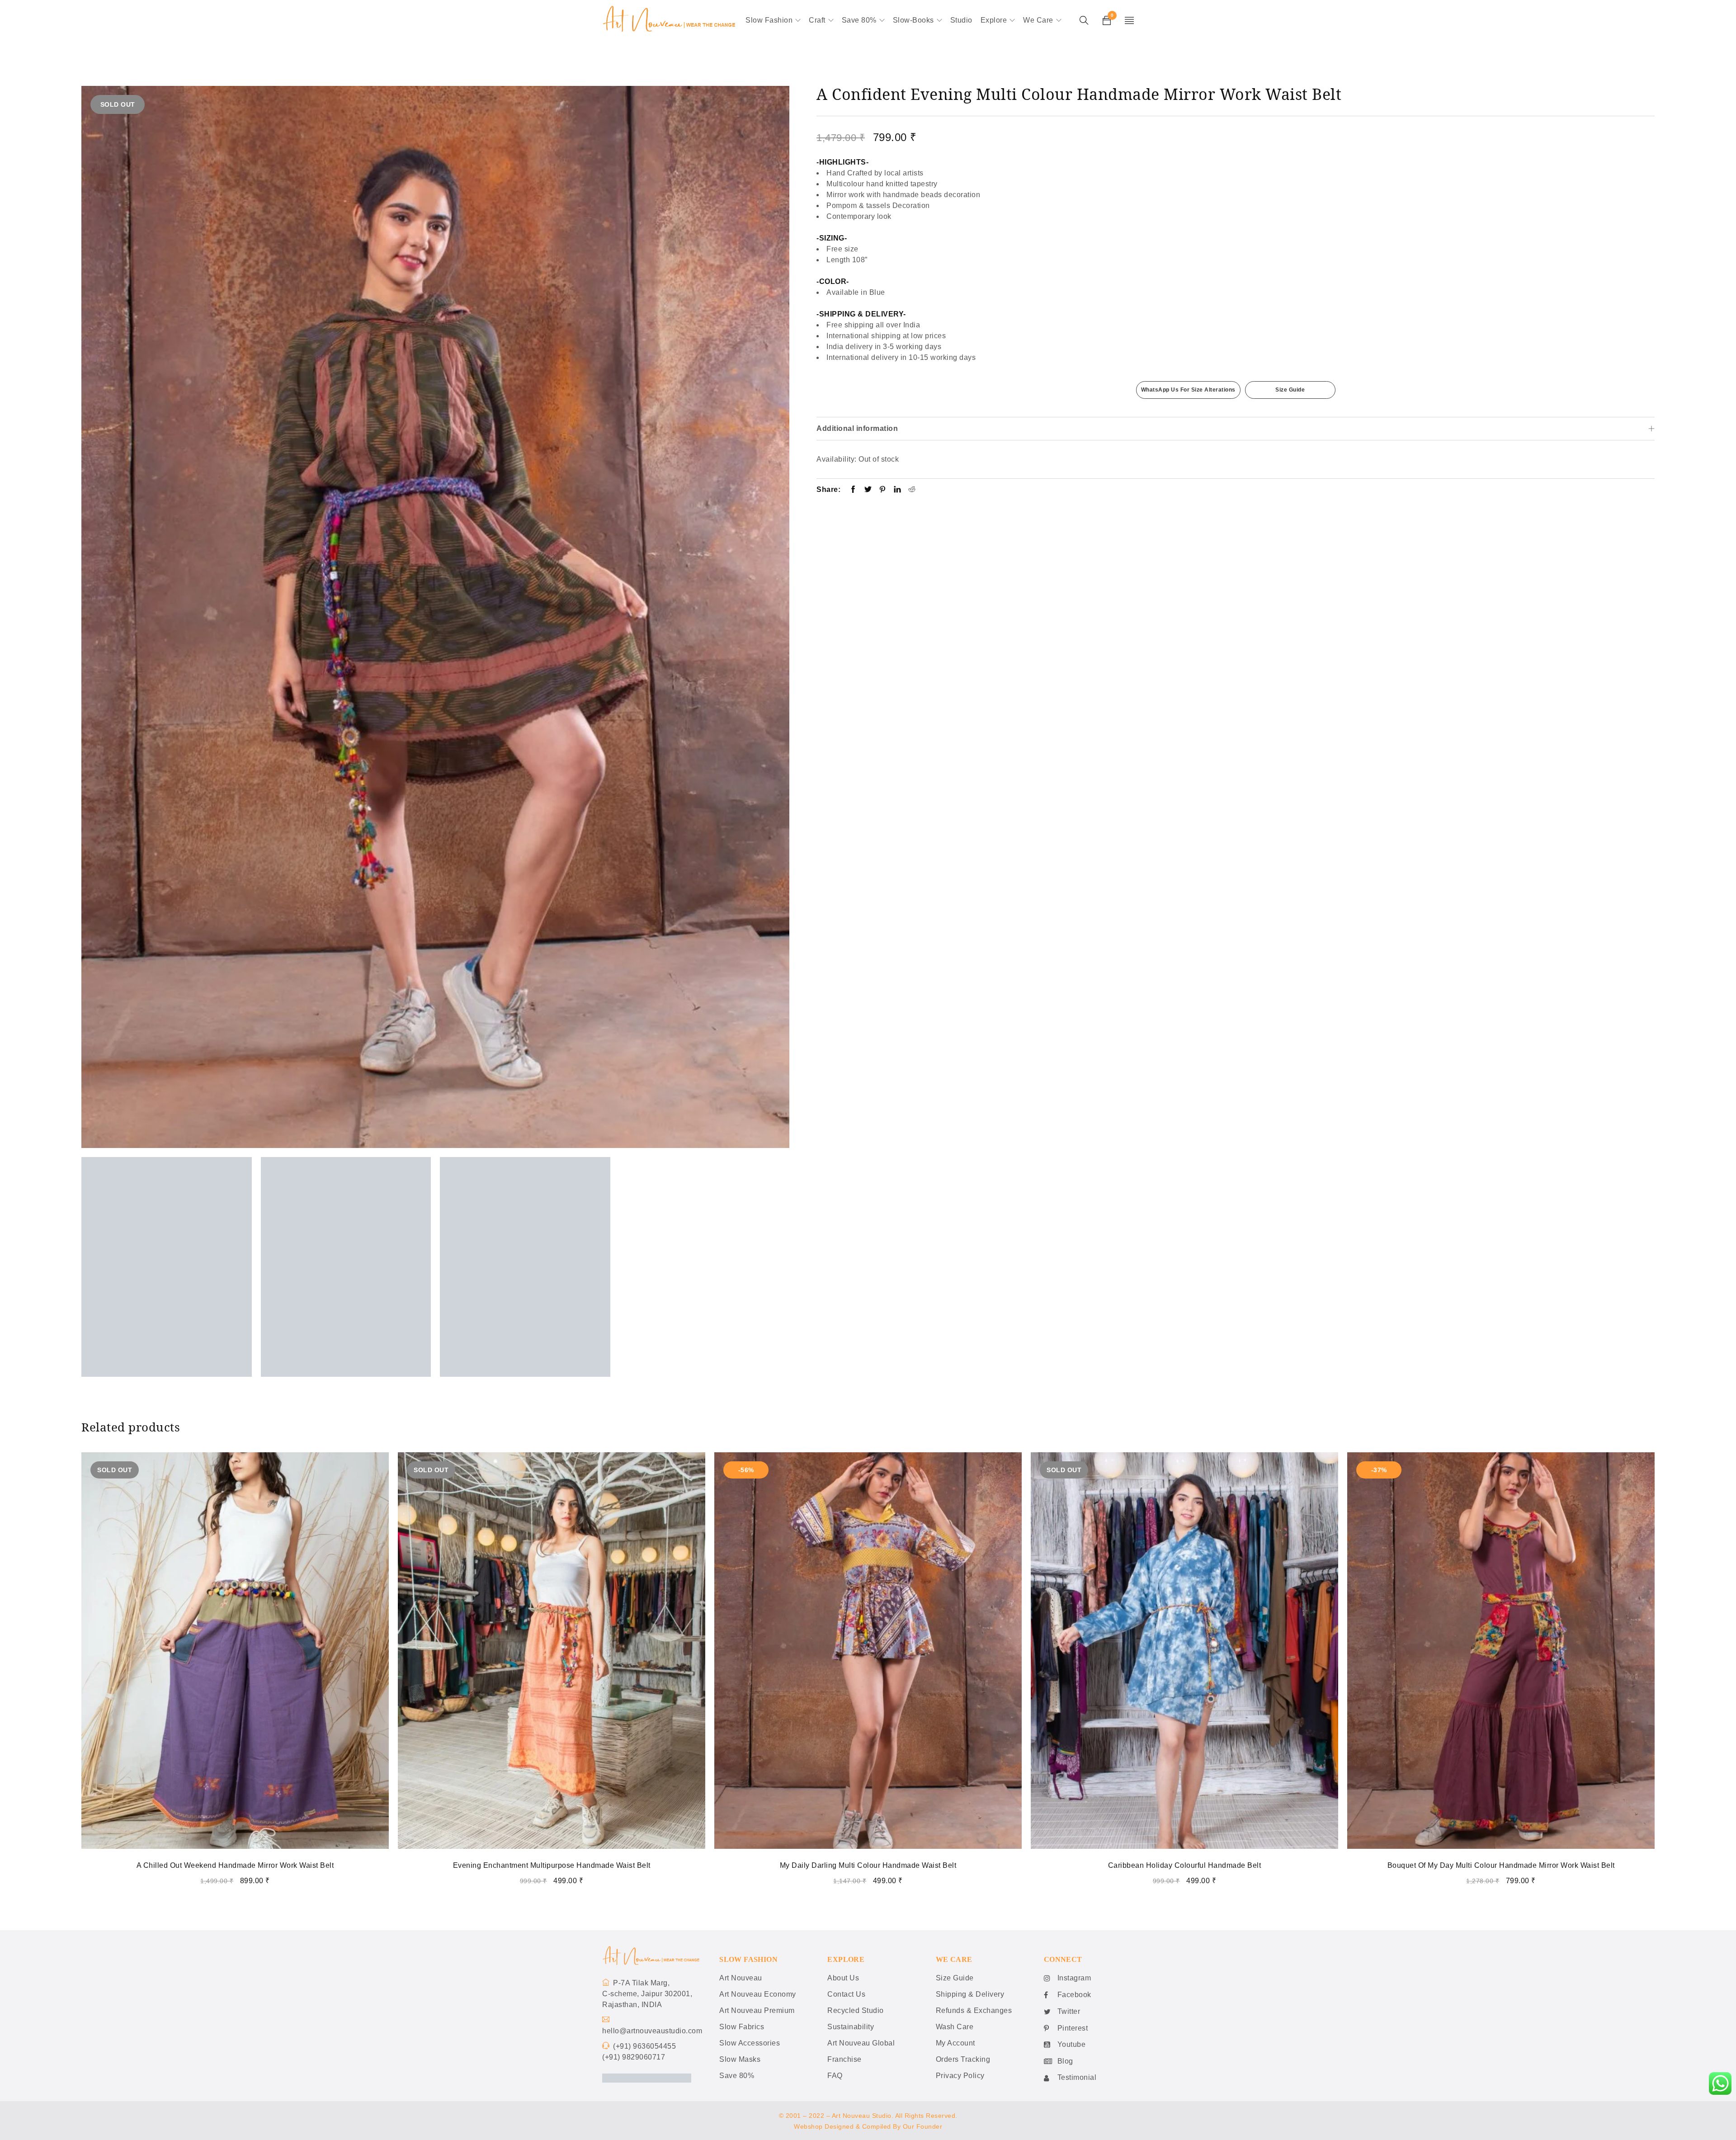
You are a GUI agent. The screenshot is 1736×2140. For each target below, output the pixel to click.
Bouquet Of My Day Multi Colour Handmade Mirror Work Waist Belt (1501, 1865)
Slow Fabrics (742, 2027)
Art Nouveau (741, 1978)
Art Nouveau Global (861, 2043)
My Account (955, 2043)
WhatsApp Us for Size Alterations (1188, 390)
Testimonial (1077, 2077)
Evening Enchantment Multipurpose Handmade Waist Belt (552, 1865)
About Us (843, 1978)
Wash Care (955, 2027)
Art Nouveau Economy (758, 1994)
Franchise (844, 2059)
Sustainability (851, 2027)
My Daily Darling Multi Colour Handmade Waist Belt (868, 1865)
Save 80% (737, 2076)
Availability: (837, 459)
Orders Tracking (963, 2059)
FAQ (835, 2076)
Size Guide (1290, 390)
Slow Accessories (750, 2043)
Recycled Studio (856, 2010)
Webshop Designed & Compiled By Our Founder (868, 2126)
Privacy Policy (960, 2076)
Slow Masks (740, 2059)
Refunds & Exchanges (974, 2010)
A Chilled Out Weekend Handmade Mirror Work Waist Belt (235, 1865)
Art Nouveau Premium (757, 2010)
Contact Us (846, 1994)
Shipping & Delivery (970, 1994)
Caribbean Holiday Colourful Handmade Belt (1185, 1865)
